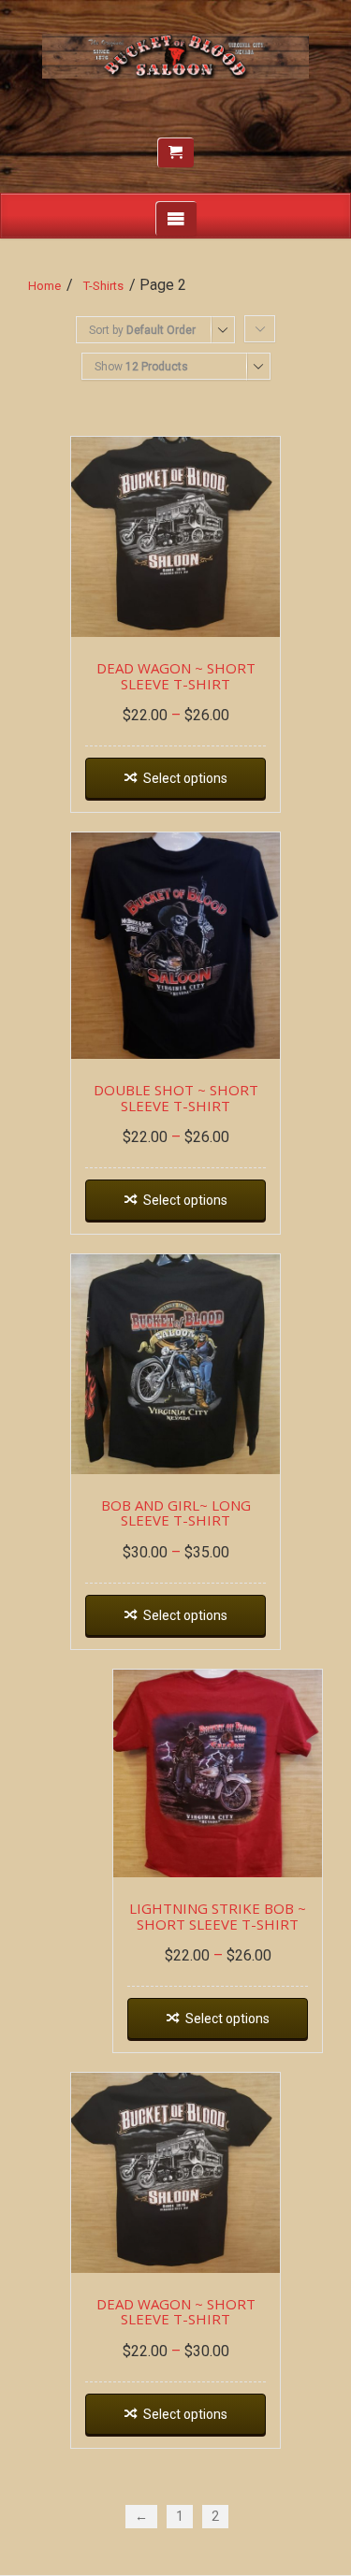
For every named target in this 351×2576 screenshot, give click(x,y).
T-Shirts (103, 286)
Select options (185, 778)
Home (44, 286)
